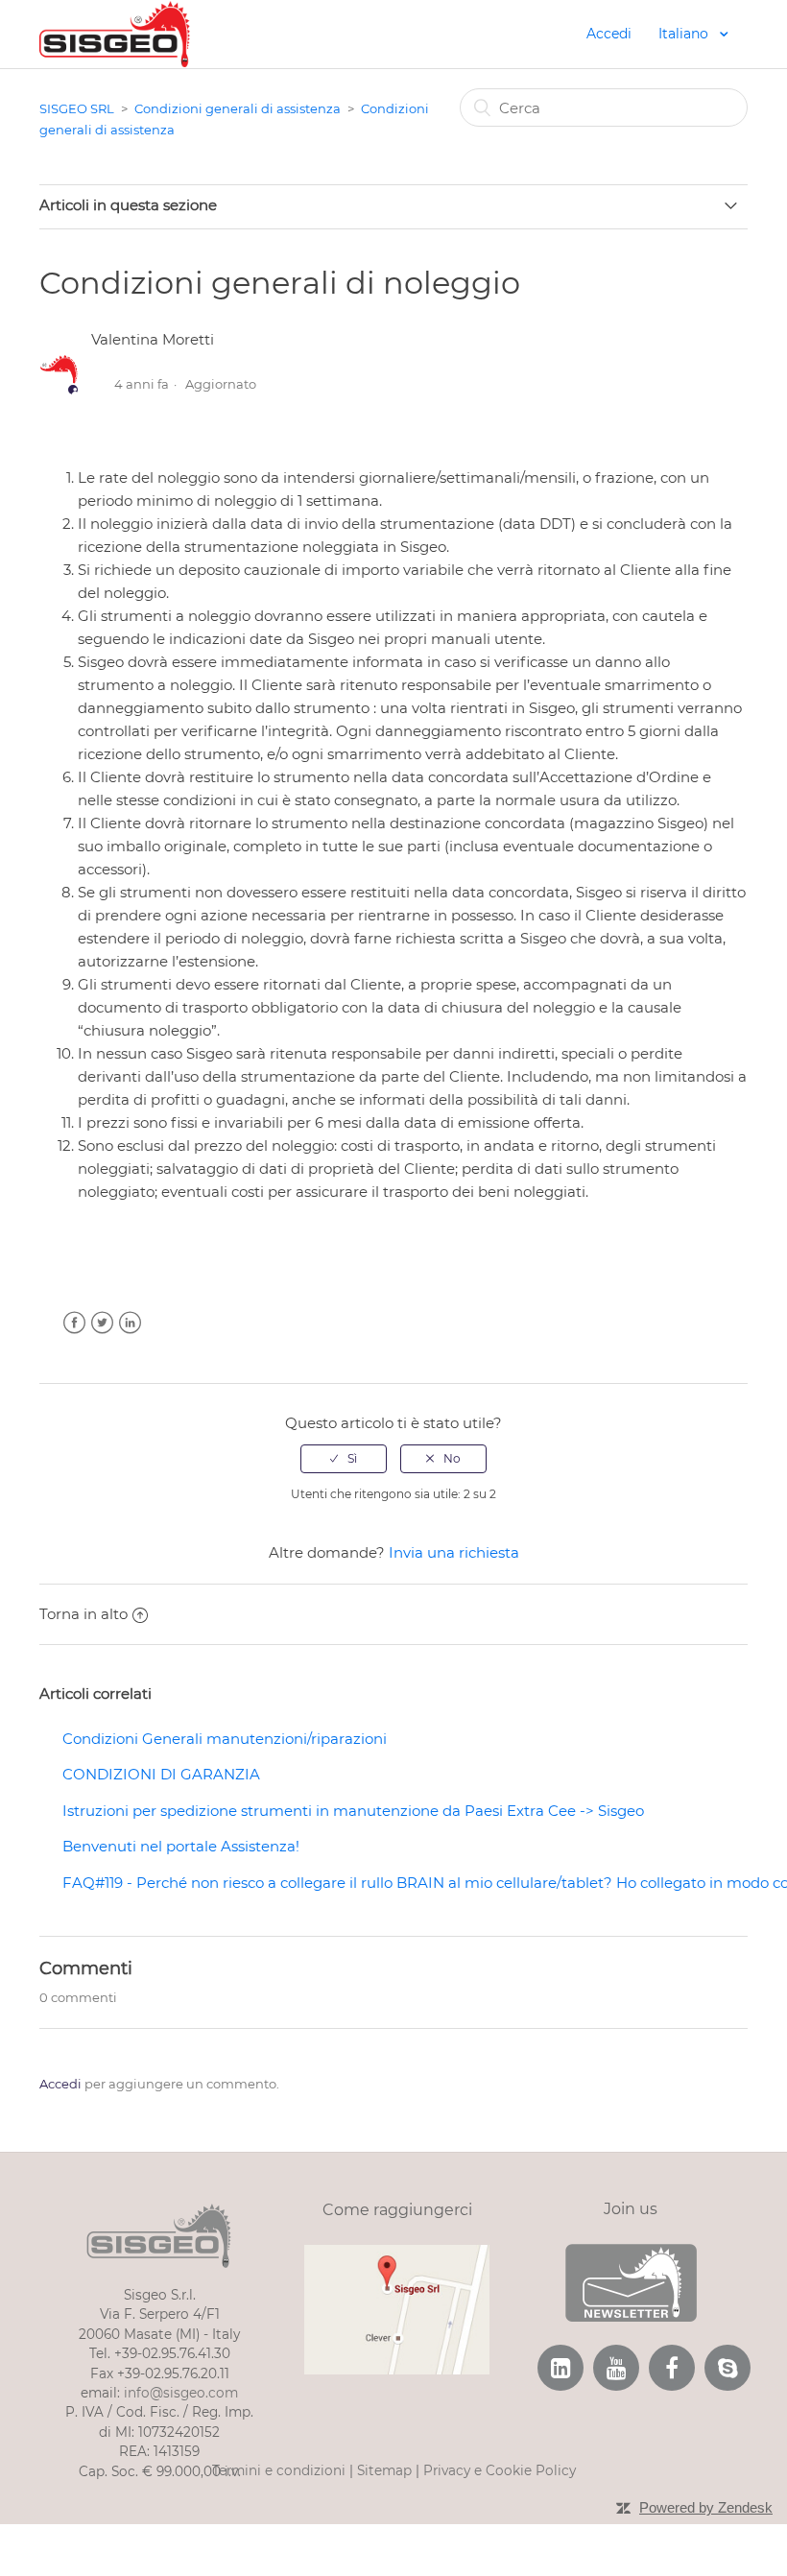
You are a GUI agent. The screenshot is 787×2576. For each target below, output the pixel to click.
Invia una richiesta (454, 1552)
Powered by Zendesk (706, 2507)
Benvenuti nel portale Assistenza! (181, 1846)
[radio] (344, 1459)
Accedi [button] (609, 34)
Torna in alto (83, 1614)
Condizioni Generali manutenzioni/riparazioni (225, 1739)
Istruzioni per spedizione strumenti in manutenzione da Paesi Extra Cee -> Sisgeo (353, 1811)
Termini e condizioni (279, 2470)
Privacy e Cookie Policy (500, 2470)
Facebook (74, 1323)
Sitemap (384, 2470)
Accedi (60, 2084)
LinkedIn (130, 1323)
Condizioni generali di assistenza (238, 108)
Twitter (102, 1323)
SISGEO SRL (77, 108)
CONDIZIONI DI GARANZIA (161, 1774)
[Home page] (115, 32)
